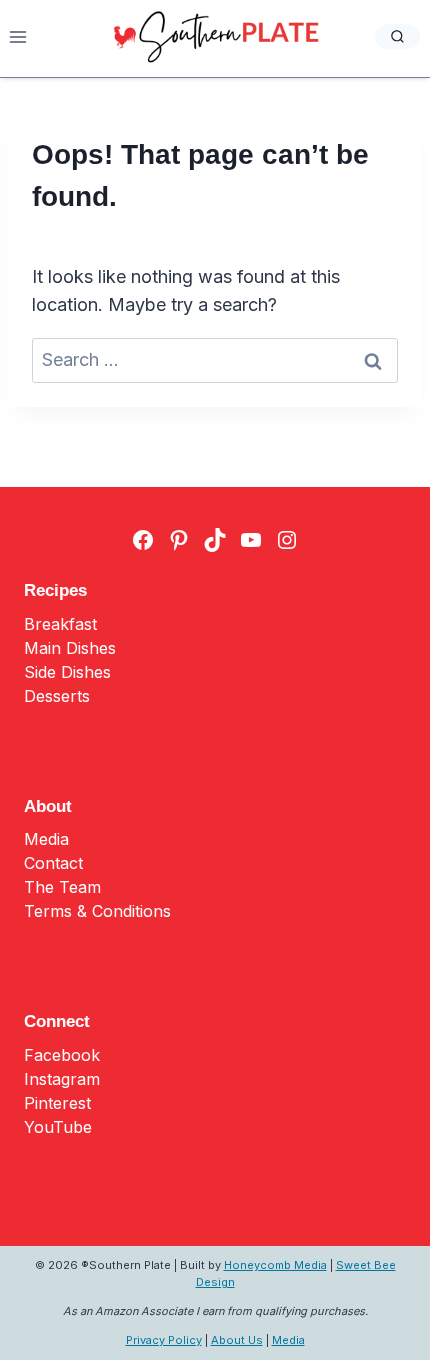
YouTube (58, 1127)
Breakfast (60, 624)
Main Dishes (70, 648)
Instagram (62, 1079)
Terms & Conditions (97, 911)
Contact (53, 863)
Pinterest (57, 1103)
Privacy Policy (164, 1340)
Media (46, 839)
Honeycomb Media (275, 1265)
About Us (237, 1340)
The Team (62, 887)
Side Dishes (67, 672)
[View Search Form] (397, 36)
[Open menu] (18, 36)
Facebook (62, 1055)
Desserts (57, 696)
